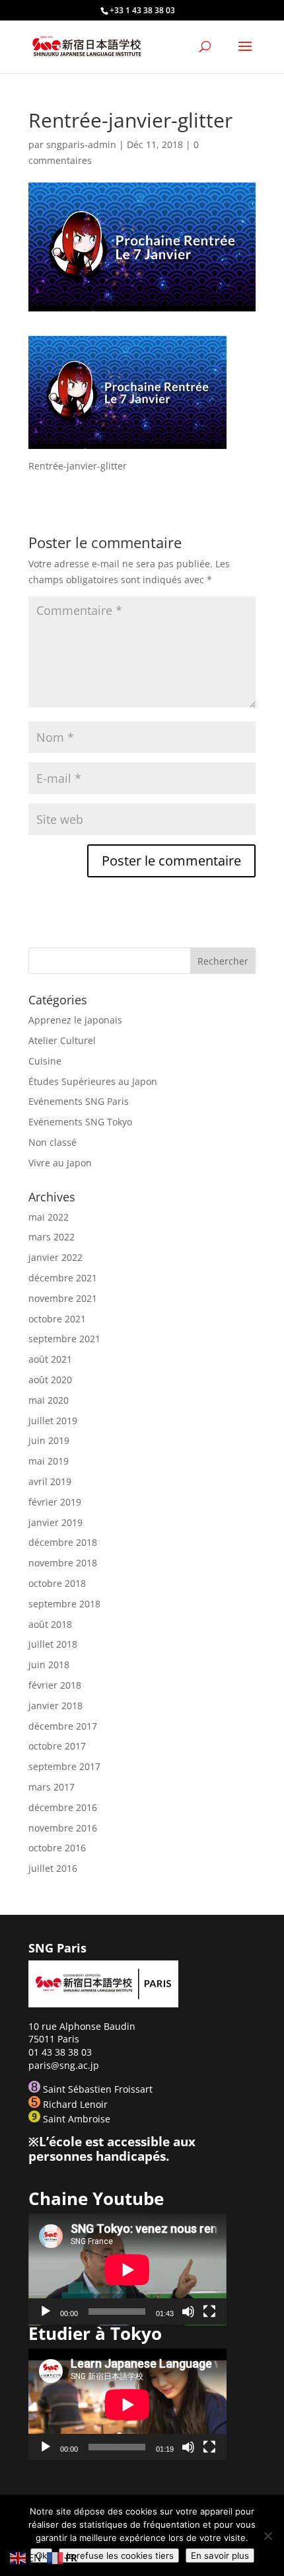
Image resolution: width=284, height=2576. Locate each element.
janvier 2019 (55, 1522)
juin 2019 (49, 1440)
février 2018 (55, 1685)
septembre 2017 (64, 1766)
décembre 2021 (63, 1278)
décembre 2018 (63, 1542)
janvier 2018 (55, 1706)
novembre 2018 (63, 1563)
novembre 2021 (63, 1298)
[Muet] (188, 2312)
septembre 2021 (64, 1339)
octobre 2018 (57, 1583)
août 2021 (50, 1359)
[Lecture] (46, 2312)
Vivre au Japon (60, 1163)
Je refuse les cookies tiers (119, 2556)
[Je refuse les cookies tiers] (267, 2536)
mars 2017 (52, 1787)
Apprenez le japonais (75, 1020)
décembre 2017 (63, 1726)
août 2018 (50, 1624)
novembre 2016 (63, 1828)
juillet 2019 (53, 1421)
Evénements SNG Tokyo (80, 1122)
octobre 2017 (57, 1746)
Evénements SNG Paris (79, 1101)
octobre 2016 (57, 1848)
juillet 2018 (53, 1644)
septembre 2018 (64, 1604)
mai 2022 (49, 1217)
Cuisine (45, 1061)
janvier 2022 (55, 1257)
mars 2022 (52, 1237)
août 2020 (50, 1380)
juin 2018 (49, 1665)
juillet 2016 (53, 1868)
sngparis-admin (81, 144)
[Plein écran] (209, 2312)
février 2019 (55, 1502)
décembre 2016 (63, 1807)
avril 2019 (50, 1481)
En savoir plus (220, 2556)
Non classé (53, 1142)
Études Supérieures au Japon (93, 1081)
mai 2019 (49, 1461)
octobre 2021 (57, 1319)
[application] (127, 2270)
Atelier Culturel (62, 1040)
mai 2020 (49, 1400)
